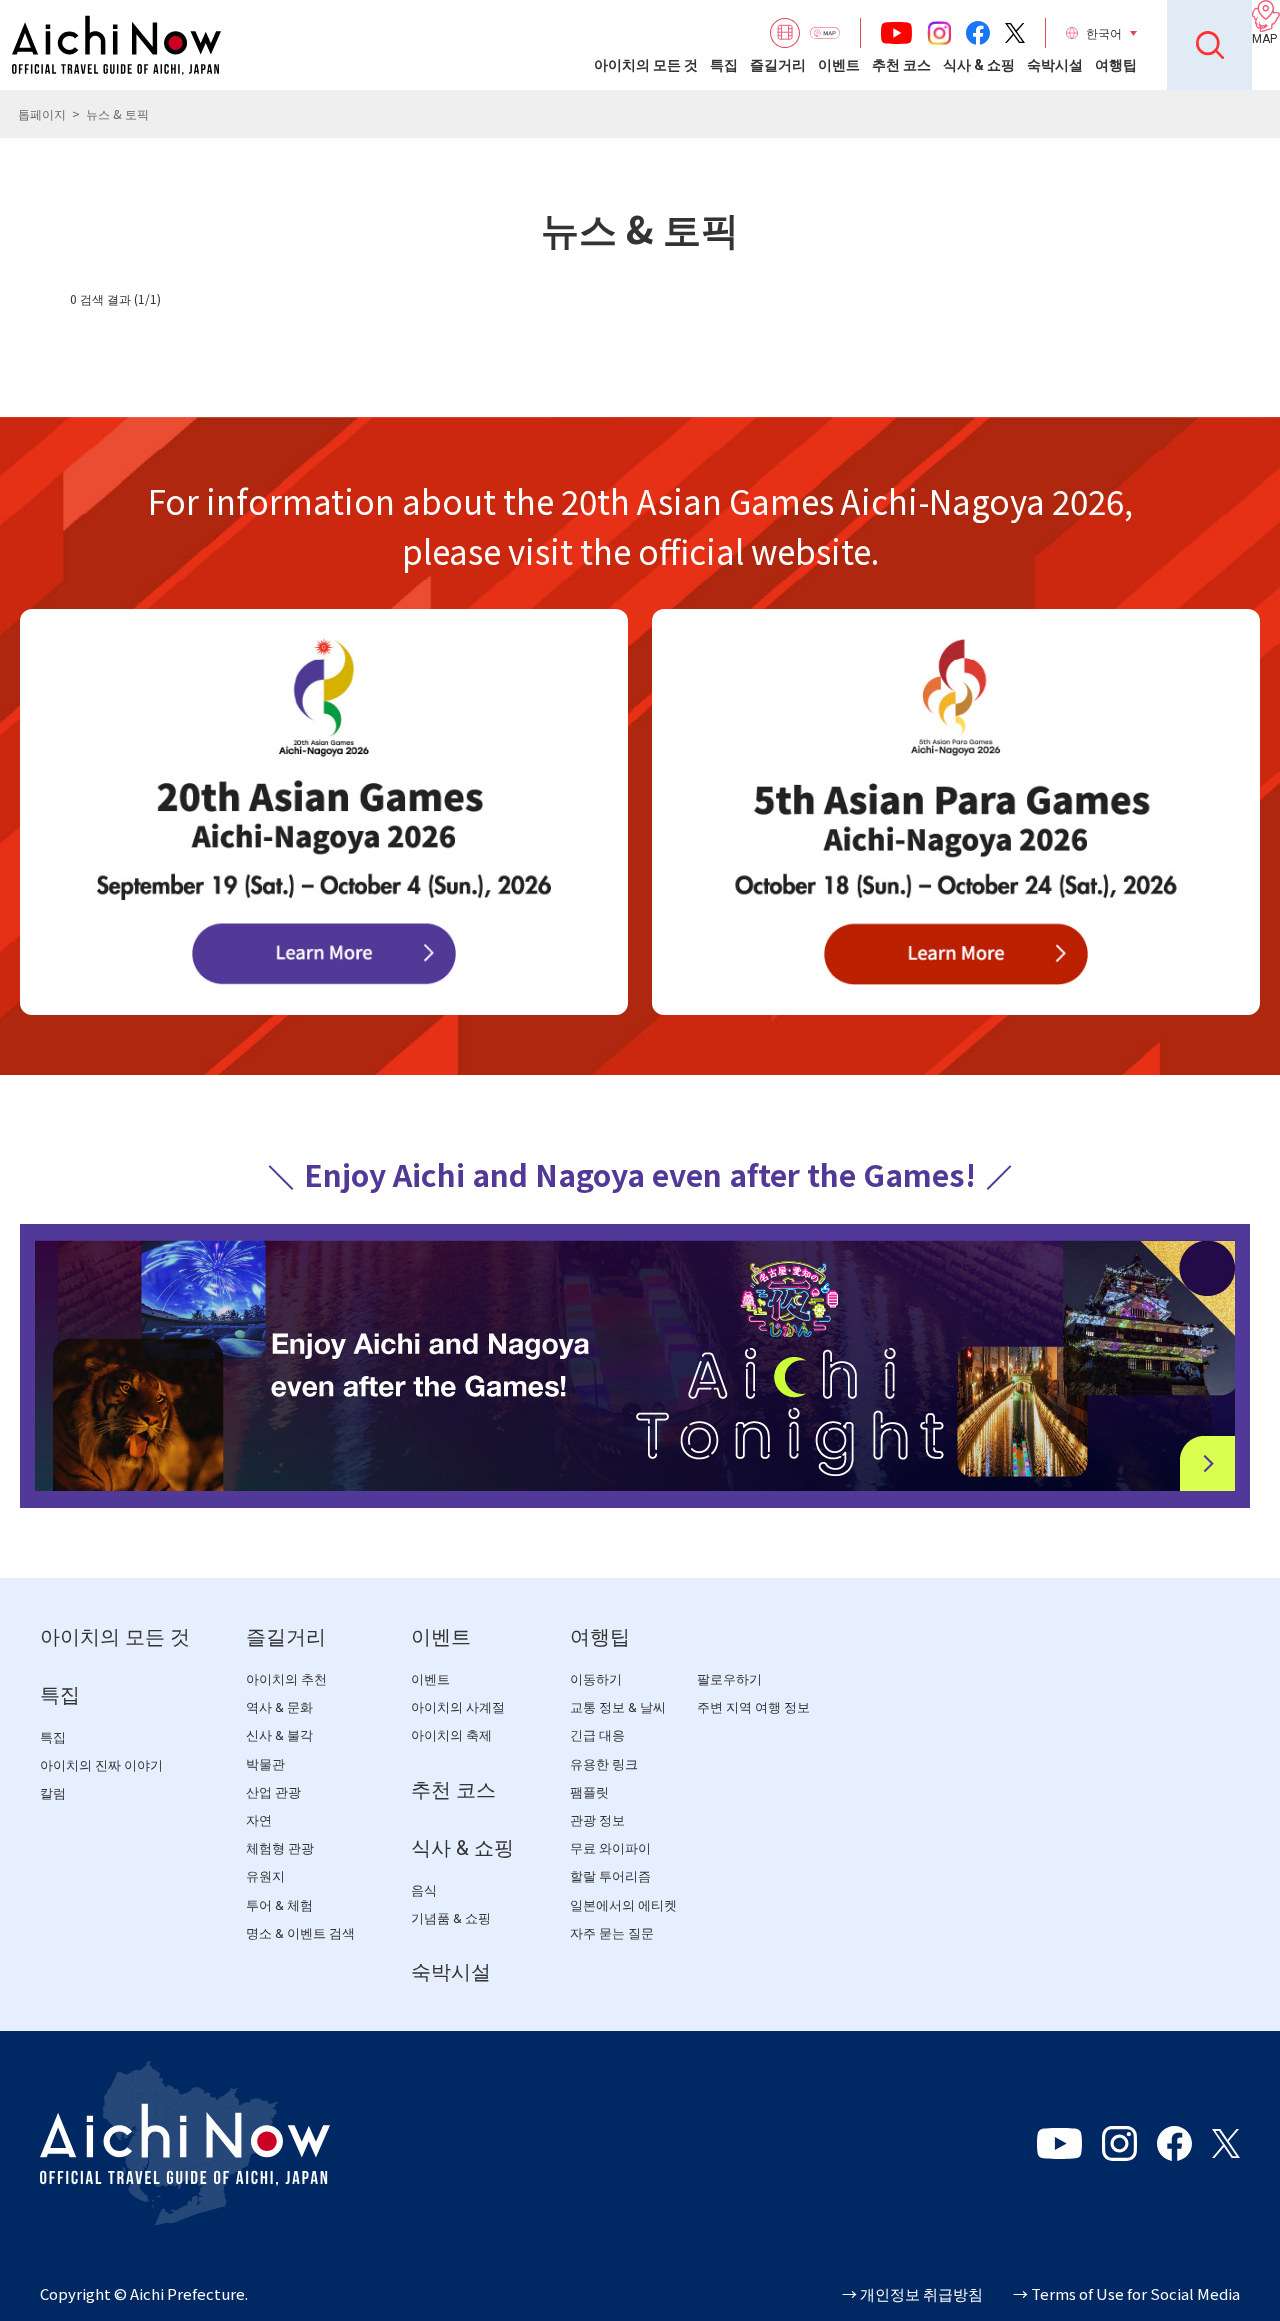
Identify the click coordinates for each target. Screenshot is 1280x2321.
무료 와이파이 (610, 1848)
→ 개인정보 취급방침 (912, 2293)
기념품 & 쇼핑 (451, 1918)
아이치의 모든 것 (646, 65)
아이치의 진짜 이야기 (101, 1765)
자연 (259, 1820)
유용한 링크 (604, 1764)
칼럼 (53, 1793)
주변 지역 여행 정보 (753, 1707)
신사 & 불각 (279, 1735)
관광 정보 (597, 1820)
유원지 (265, 1876)
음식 (424, 1890)
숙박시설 (1055, 65)
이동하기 (596, 1679)
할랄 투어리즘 (610, 1876)
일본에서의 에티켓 (623, 1905)
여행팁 (1116, 65)
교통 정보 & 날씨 (618, 1707)
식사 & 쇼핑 (979, 65)
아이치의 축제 (451, 1735)
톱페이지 (42, 113)
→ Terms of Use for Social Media (1126, 2293)
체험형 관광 (280, 1848)
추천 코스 (901, 65)
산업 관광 (273, 1792)
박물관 (265, 1764)
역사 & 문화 (279, 1707)
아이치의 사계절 (458, 1707)
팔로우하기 (729, 1679)
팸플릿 (589, 1792)
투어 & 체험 (279, 1905)
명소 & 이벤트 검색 (300, 1933)
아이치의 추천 (286, 1679)
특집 (724, 65)
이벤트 (839, 65)
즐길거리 (778, 65)
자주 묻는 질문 (612, 1933)
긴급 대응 (597, 1735)
